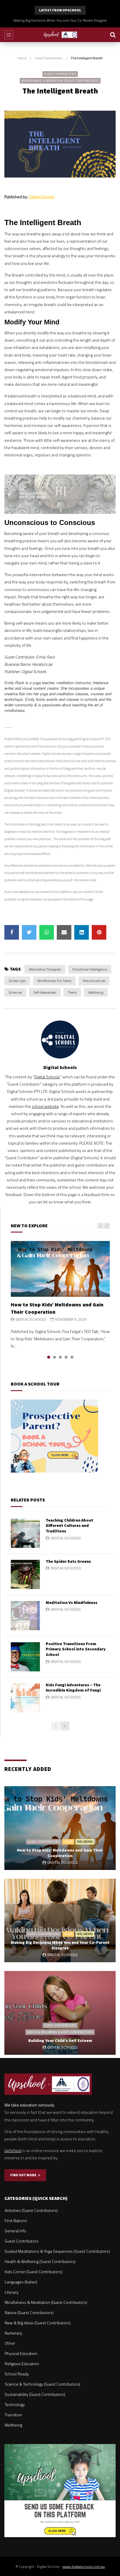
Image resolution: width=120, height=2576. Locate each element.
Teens (72, 992)
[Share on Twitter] (29, 932)
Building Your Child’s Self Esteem (60, 20)
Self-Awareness (45, 992)
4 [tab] (66, 1357)
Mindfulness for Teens (54, 981)
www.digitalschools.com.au (84, 2567)
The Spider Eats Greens (68, 1561)
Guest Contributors (48, 58)
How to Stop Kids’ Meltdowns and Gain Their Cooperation (60, 1853)
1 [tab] (49, 1357)
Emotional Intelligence (90, 969)
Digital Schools (42, 197)
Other (68, 1842)
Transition (13, 2415)
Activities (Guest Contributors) (31, 2210)
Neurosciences (94, 981)
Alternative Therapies (45, 969)
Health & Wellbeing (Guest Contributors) (60, 2032)
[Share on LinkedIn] (82, 932)
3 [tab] (60, 1357)
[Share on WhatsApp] (47, 932)
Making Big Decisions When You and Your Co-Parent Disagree (60, 1945)
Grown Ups (17, 981)
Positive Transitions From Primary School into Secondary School (76, 1649)
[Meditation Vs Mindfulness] (25, 1616)
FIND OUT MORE (24, 2175)
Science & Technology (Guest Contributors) (42, 2384)
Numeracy (13, 2333)
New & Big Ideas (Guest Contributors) (38, 2323)
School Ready (17, 2374)
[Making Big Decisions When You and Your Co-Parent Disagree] (60, 1921)
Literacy (12, 2292)
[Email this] (64, 932)
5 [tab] (72, 1357)
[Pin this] (99, 932)
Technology (15, 2404)
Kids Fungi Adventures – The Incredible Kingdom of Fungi (73, 1688)
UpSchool (13, 2150)
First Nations (16, 2220)
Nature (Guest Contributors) (29, 2312)
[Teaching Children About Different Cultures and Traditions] (25, 1533)
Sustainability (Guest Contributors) (35, 2394)
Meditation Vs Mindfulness (72, 1602)
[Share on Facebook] (12, 932)
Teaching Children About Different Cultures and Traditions (69, 1526)
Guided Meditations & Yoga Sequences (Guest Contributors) (57, 2251)
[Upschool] (60, 35)
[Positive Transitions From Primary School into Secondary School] (25, 1657)
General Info (15, 2231)
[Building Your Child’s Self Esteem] (60, 2013)
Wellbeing (96, 992)
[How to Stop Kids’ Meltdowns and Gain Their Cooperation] (60, 1269)
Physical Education (21, 2353)
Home (22, 58)
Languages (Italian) (21, 2282)
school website (45, 1106)
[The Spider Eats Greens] (25, 1574)
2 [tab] (54, 1357)
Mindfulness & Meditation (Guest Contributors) (60, 81)
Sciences (15, 992)
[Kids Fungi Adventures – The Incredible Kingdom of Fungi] (25, 1698)
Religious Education (22, 2364)
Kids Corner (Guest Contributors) (33, 2272)
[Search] (113, 35)
